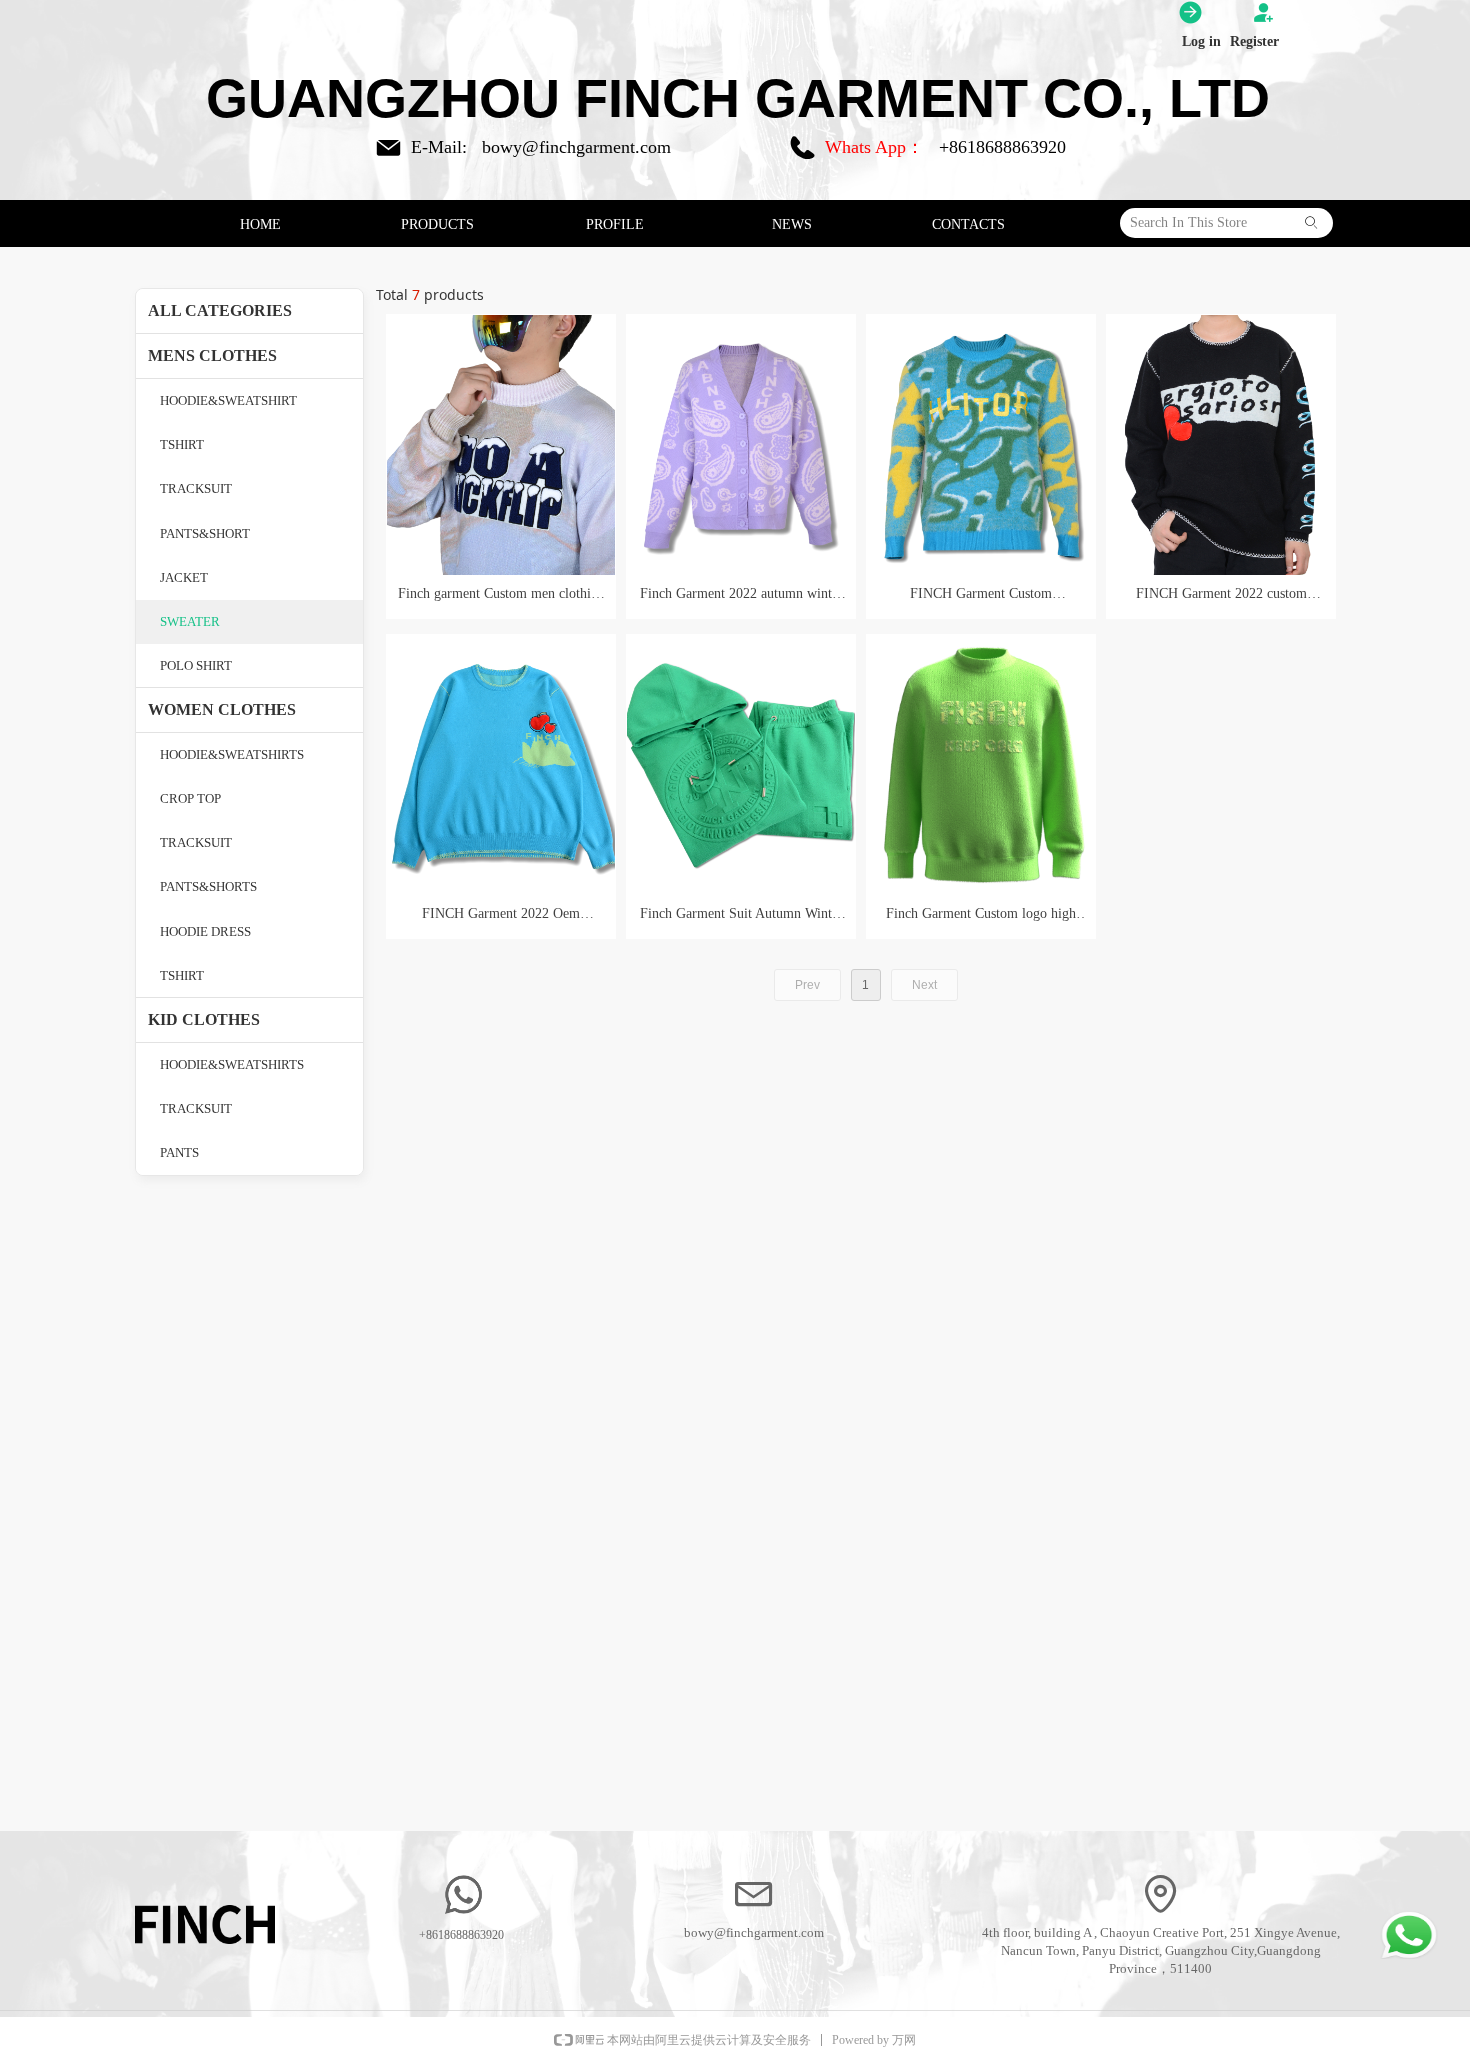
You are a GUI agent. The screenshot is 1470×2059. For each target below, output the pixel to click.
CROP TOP (190, 798)
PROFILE (615, 224)
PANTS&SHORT (205, 533)
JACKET (184, 577)
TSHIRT (182, 444)
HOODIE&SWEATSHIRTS (232, 754)
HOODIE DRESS (205, 931)
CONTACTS (968, 224)
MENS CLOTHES (212, 355)
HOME (260, 224)
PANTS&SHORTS (208, 886)
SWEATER (190, 621)
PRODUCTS (437, 224)
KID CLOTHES (204, 1019)
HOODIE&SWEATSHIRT (228, 400)
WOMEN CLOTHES (222, 709)
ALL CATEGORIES (220, 310)
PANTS (179, 1152)
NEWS (792, 224)
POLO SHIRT (196, 665)
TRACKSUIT (196, 488)
